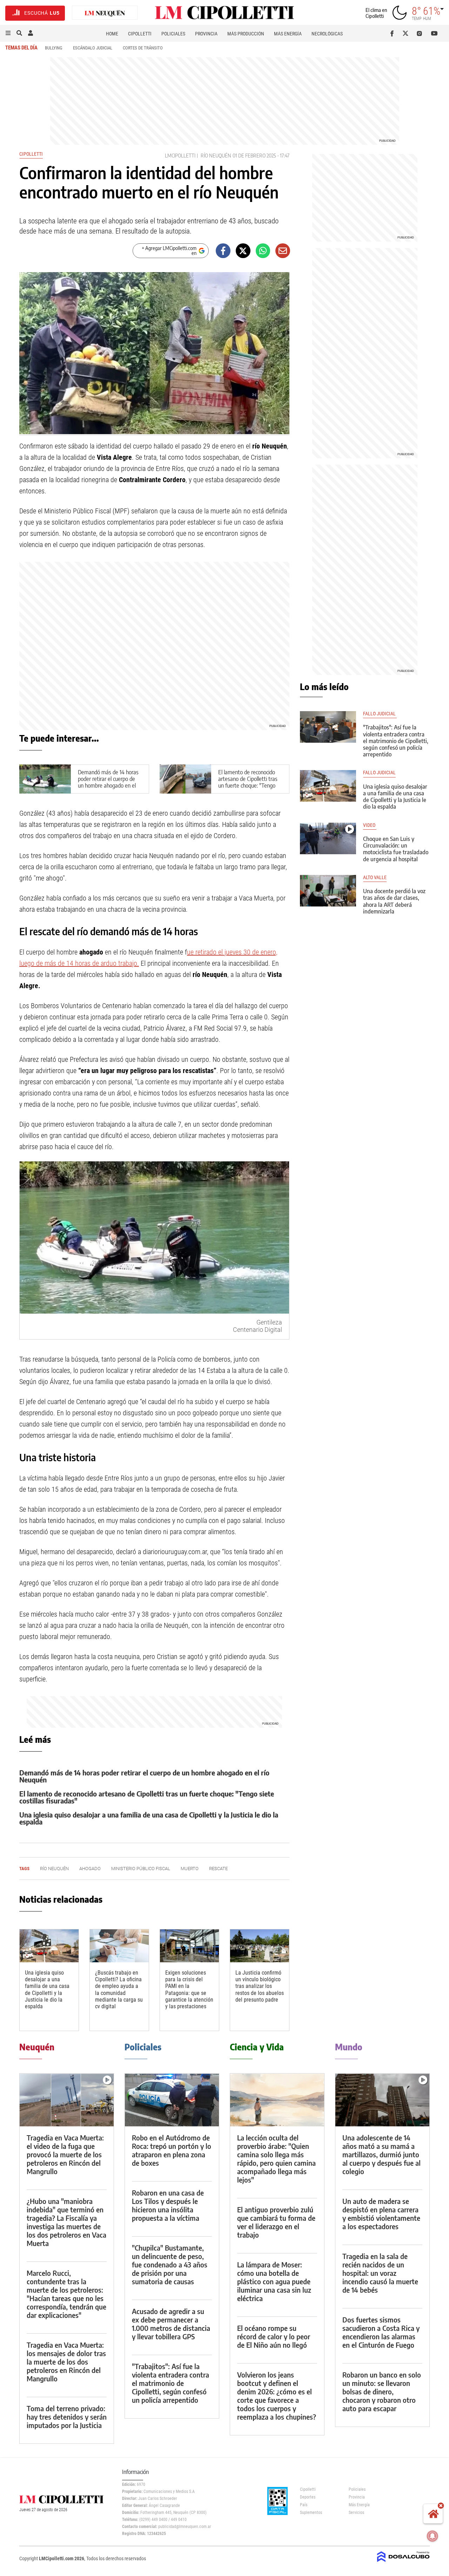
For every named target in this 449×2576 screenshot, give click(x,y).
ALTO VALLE (375, 878)
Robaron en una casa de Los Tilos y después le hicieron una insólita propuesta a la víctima (168, 2205)
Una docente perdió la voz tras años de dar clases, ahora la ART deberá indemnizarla (394, 901)
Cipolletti (140, 34)
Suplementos (311, 2513)
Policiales (173, 34)
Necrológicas (327, 34)
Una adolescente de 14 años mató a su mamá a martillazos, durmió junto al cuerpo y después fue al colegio (381, 2154)
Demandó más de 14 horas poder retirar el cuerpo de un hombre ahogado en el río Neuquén (108, 782)
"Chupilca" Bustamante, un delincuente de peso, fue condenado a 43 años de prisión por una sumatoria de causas (170, 2264)
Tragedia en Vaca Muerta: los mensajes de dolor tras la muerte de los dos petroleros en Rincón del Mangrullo (66, 2362)
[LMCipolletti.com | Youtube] (434, 33)
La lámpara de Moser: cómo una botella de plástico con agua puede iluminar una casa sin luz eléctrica (274, 2281)
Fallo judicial (380, 714)
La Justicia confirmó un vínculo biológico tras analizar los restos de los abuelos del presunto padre (260, 1986)
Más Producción (246, 34)
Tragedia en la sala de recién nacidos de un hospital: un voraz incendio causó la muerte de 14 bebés (380, 2273)
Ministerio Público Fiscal (141, 1869)
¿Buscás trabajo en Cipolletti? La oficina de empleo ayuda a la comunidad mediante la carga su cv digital (119, 1990)
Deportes (308, 2497)
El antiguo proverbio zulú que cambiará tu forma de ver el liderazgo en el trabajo (276, 2222)
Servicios (356, 2513)
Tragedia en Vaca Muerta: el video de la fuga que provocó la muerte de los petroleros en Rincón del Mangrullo (65, 2154)
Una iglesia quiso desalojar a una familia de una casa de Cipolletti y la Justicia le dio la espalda (149, 1818)
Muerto (190, 1869)
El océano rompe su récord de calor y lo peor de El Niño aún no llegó (274, 2336)
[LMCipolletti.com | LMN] (105, 13)
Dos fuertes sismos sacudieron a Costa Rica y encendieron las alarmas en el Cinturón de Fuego (381, 2332)
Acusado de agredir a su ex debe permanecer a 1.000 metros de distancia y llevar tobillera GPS (171, 2324)
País (304, 2505)
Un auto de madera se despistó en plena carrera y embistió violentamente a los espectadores (381, 2214)
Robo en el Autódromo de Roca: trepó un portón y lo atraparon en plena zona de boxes (172, 2150)
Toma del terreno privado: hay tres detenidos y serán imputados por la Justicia (67, 2417)
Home (112, 34)
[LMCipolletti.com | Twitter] (407, 33)
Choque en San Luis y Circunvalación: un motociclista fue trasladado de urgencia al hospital (396, 849)
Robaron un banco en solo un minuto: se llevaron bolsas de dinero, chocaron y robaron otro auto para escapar (382, 2391)
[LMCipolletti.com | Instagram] (421, 33)
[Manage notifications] (433, 2536)
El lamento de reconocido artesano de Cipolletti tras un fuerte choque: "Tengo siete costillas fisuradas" (248, 782)
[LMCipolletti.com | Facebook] (393, 33)
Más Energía (288, 34)
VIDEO (370, 825)
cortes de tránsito (143, 48)
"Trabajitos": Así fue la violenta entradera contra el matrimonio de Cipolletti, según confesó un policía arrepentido (396, 741)
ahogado (90, 1869)
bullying (54, 48)
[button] (8, 33)
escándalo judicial (93, 48)
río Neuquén (216, 156)
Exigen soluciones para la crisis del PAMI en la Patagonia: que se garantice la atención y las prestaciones (189, 1990)
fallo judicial (379, 773)
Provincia (206, 34)
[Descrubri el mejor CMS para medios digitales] (403, 2563)
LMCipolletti (180, 156)
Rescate (218, 1869)
